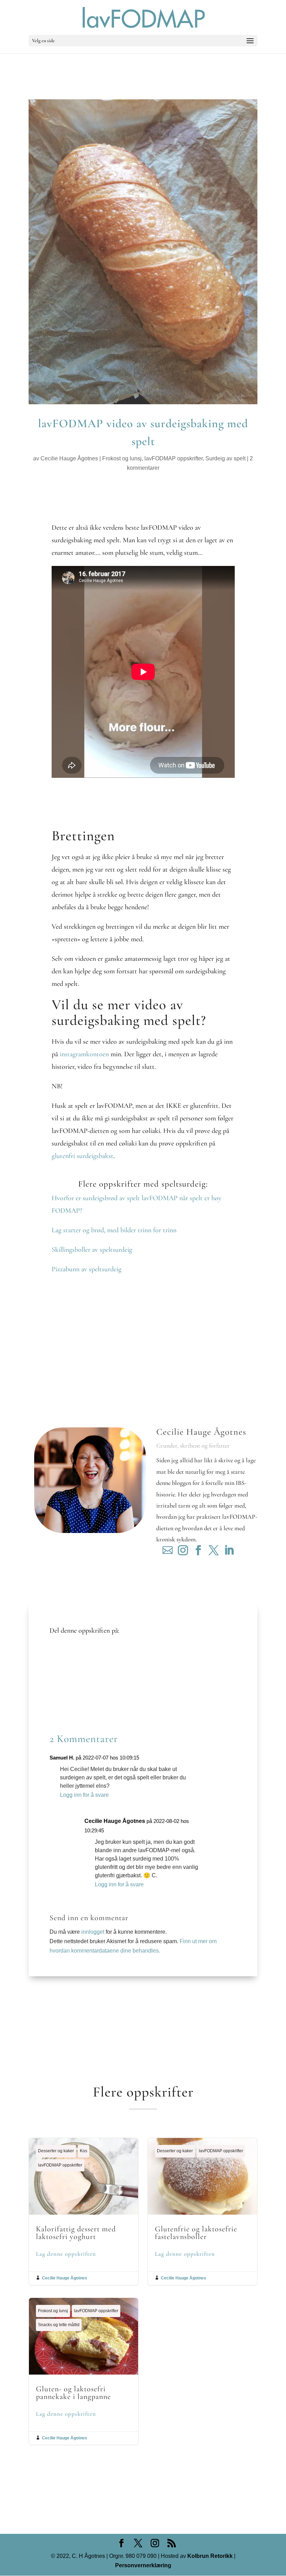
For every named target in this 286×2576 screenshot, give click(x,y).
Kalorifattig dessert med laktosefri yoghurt (84, 2211)
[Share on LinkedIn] (60, 1684)
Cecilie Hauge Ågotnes (69, 458)
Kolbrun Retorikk (209, 2556)
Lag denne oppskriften (66, 2254)
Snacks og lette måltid (59, 2325)
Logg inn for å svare (84, 1795)
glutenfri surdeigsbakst (82, 1156)
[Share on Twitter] (60, 1663)
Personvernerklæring (143, 2565)
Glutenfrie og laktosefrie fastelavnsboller (202, 2211)
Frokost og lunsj (122, 458)
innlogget (93, 1932)
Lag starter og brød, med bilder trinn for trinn (114, 1230)
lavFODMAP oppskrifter (174, 458)
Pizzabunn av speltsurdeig (86, 1269)
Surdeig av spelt (225, 458)
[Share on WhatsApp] (60, 1705)
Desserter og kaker (56, 2151)
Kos (84, 2151)
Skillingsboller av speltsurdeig (92, 1250)
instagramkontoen (83, 1054)
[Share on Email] (60, 1694)
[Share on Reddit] (60, 1673)
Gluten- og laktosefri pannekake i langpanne (84, 2371)
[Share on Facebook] (60, 1653)
